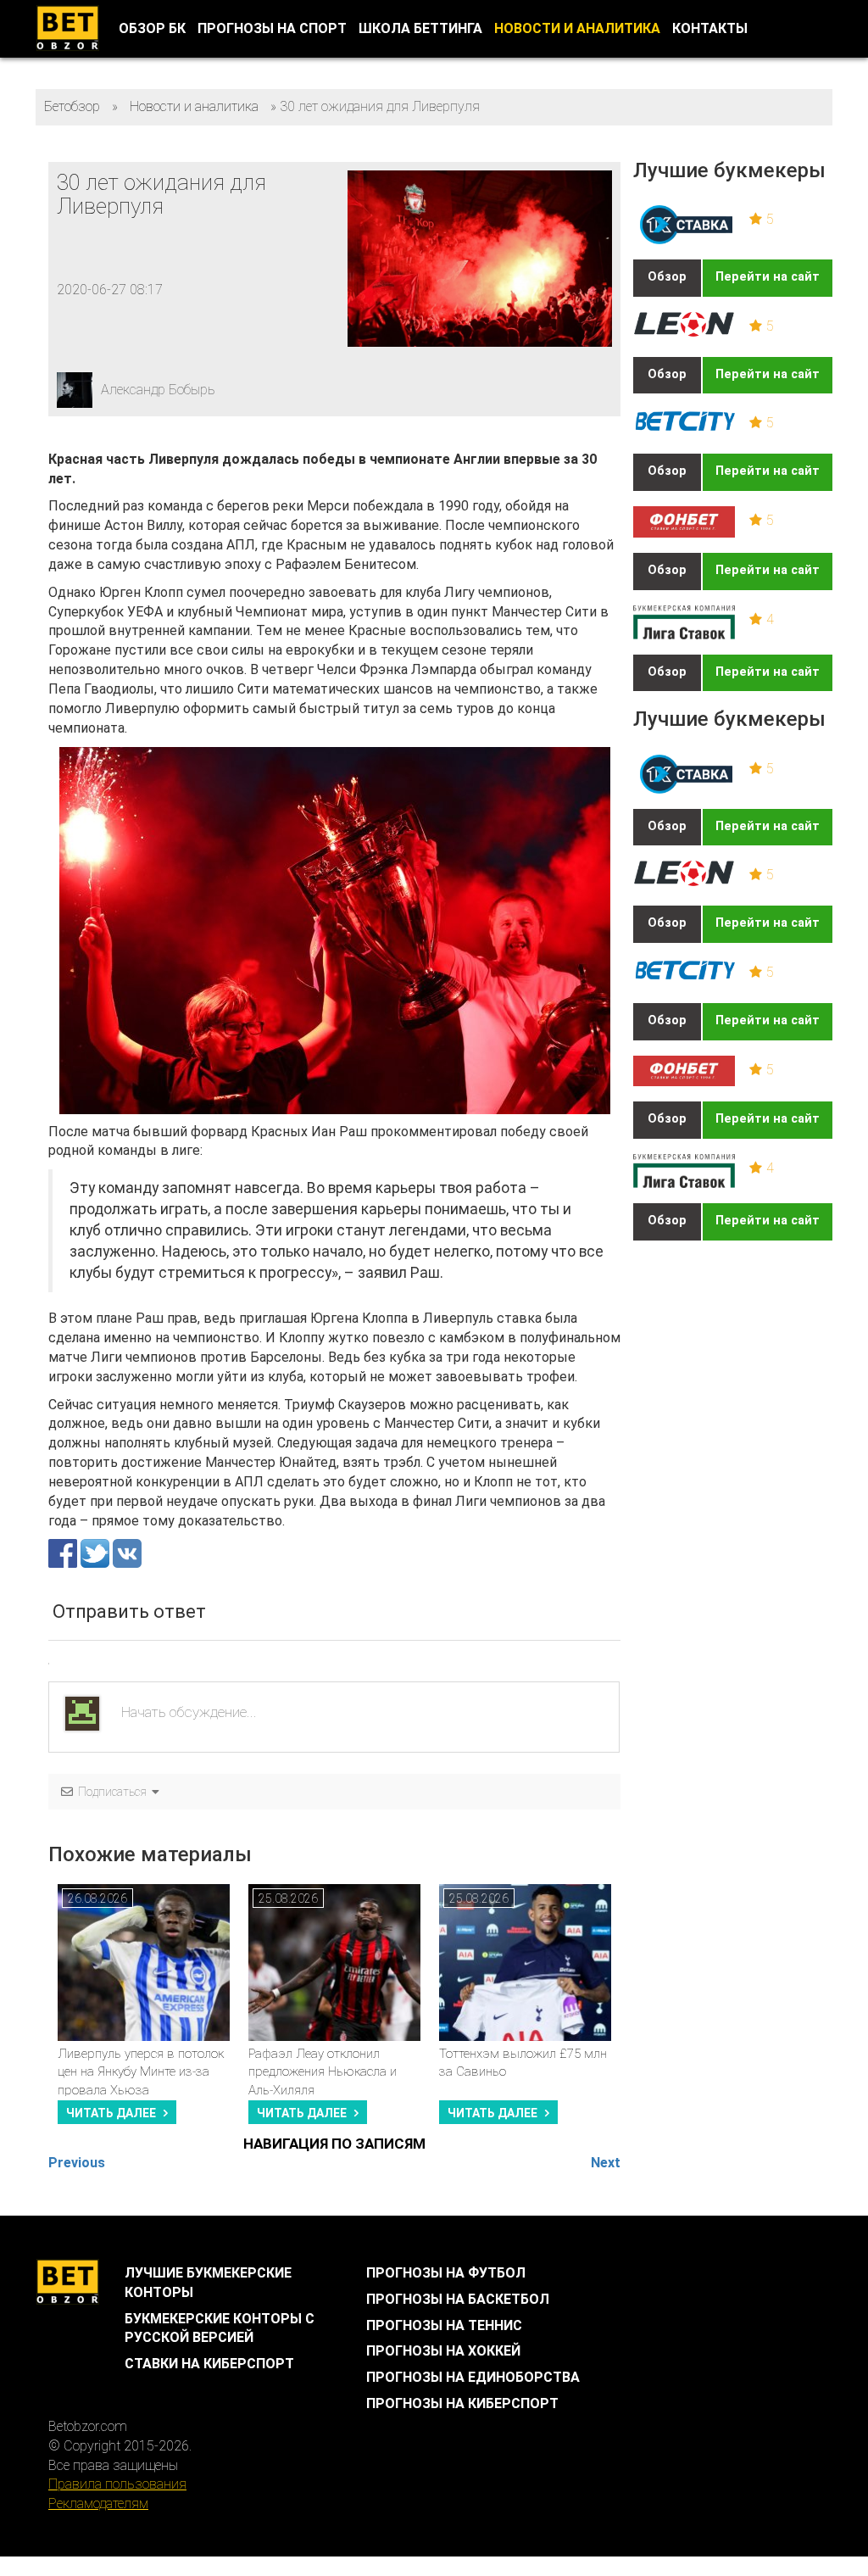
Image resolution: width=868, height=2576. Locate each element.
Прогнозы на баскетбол (458, 2299)
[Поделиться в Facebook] (64, 1553)
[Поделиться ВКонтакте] (127, 1553)
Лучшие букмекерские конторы (208, 2283)
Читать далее (111, 2113)
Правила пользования (117, 2484)
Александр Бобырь (158, 390)
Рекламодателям (98, 2504)
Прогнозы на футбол (446, 2273)
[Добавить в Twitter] (97, 1553)
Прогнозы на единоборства (473, 2377)
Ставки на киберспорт (209, 2364)
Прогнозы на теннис (444, 2325)
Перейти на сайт (768, 277)
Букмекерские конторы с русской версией (220, 2328)
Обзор (667, 277)
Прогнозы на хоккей (443, 2351)
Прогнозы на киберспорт (462, 2403)
